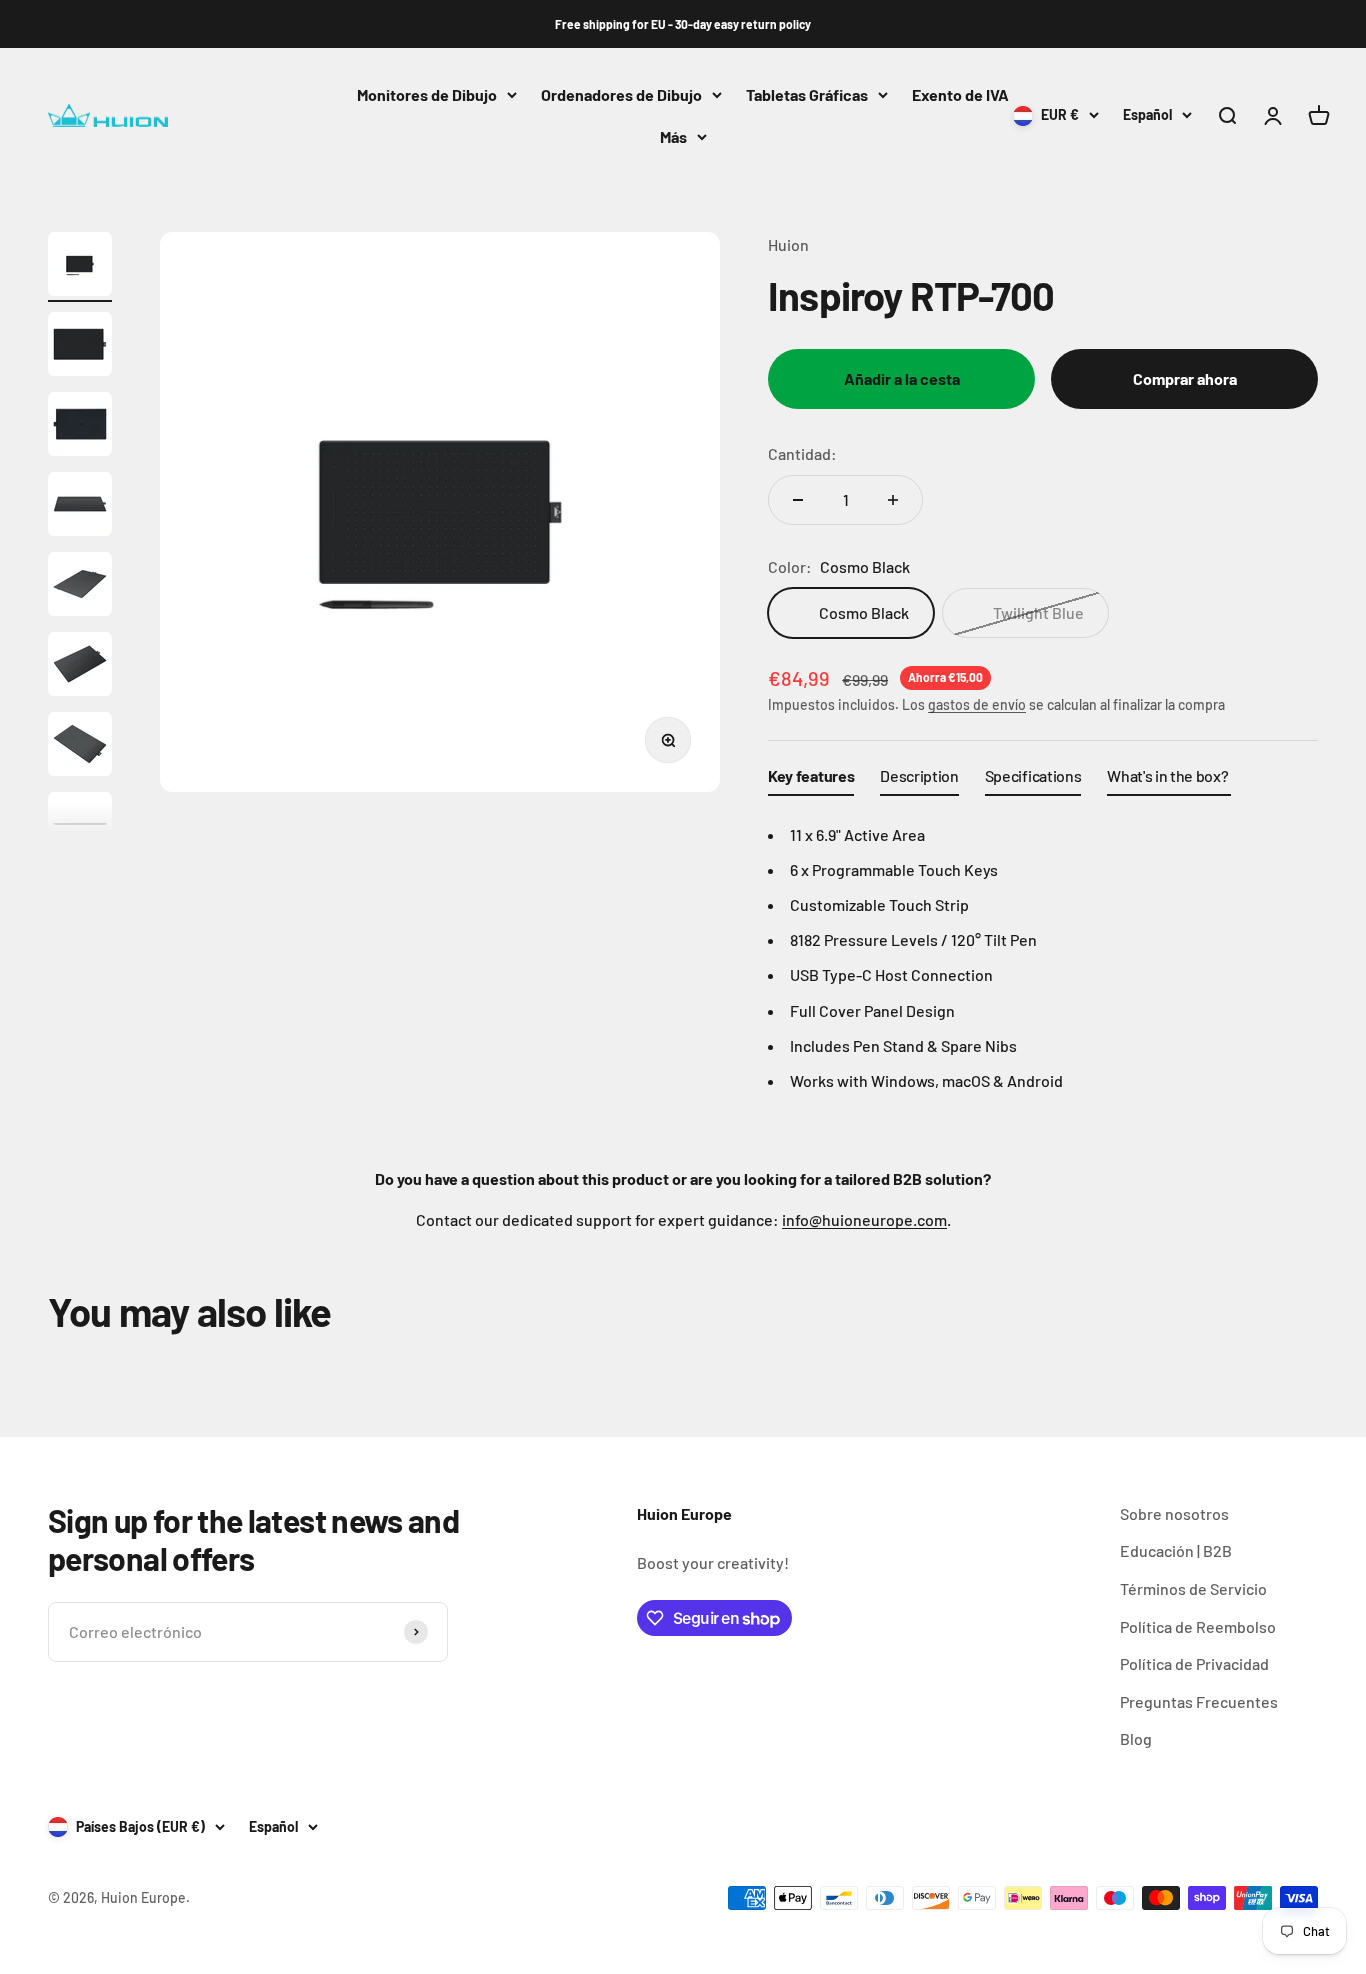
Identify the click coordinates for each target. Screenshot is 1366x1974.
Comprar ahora (1185, 378)
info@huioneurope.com (864, 1219)
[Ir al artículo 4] (80, 507)
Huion (788, 244)
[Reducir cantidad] (798, 500)
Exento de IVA (960, 94)
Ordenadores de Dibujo (621, 94)
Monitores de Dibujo (427, 94)
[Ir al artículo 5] (80, 587)
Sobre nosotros (1174, 1513)
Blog (1136, 1738)
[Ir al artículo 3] (80, 427)
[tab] (811, 780)
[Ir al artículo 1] (80, 267)
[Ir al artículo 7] (80, 747)
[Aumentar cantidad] (893, 500)
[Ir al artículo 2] (80, 347)
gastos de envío (977, 704)
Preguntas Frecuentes (1199, 1701)
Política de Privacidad (1194, 1663)
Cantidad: (802, 453)
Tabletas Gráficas (807, 94)
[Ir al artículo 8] (80, 827)
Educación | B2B (1176, 1550)
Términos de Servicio (1193, 1588)
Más (673, 136)
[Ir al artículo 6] (80, 667)
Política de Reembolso (1198, 1626)
